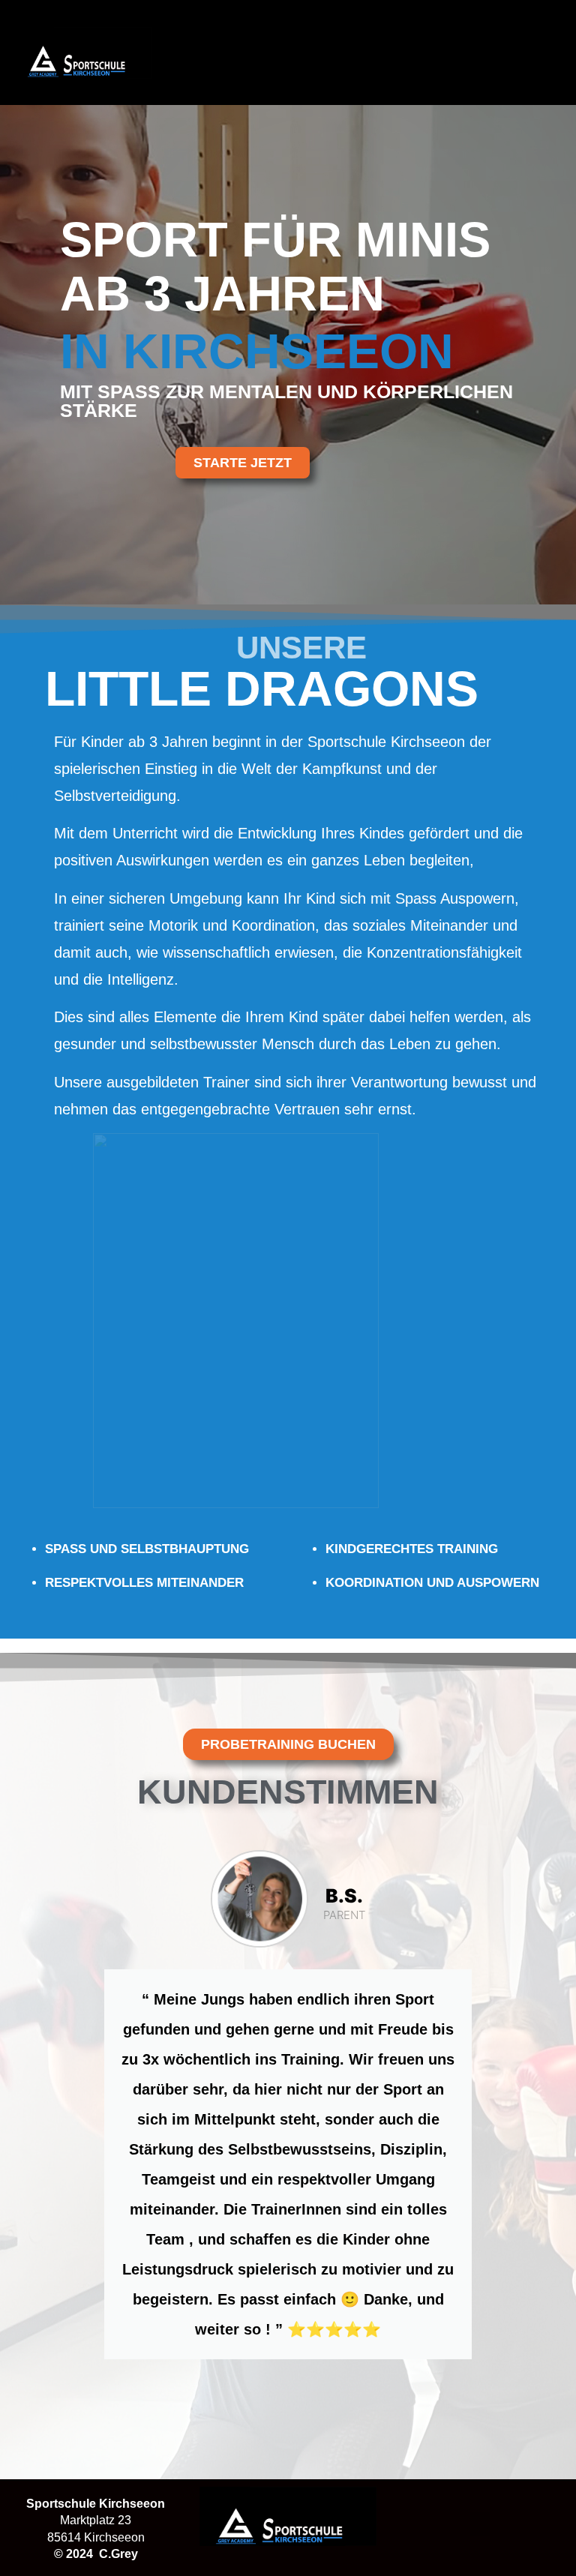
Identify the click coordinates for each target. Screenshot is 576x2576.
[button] (524, 52)
